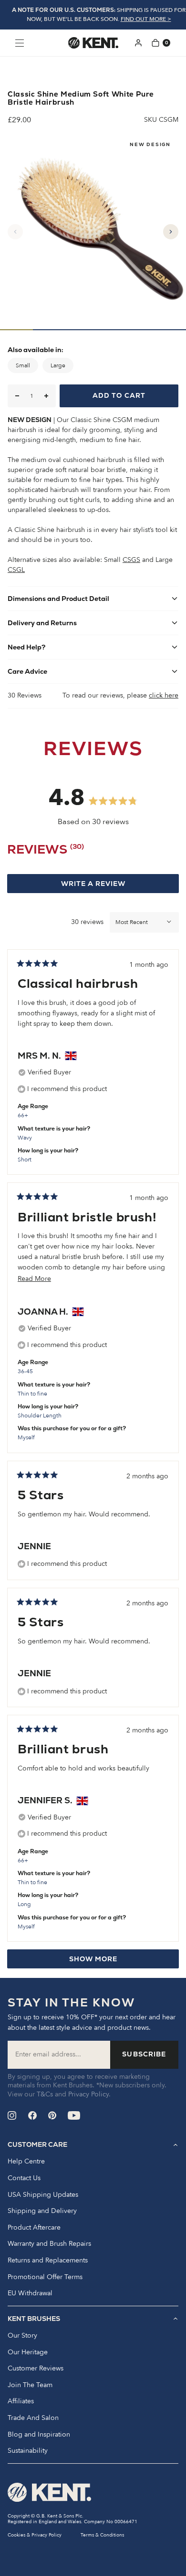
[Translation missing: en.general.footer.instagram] (12, 2115)
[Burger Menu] (20, 43)
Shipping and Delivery (42, 2211)
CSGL (16, 570)
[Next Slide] (171, 232)
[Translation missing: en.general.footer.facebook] (32, 2115)
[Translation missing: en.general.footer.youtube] (74, 2115)
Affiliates (21, 2401)
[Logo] (93, 43)
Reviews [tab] (46, 851)
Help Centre (26, 2162)
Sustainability (28, 2451)
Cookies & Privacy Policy (35, 2535)
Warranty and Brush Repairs (49, 2244)
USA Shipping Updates (43, 2195)
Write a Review (112, 886)
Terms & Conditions (102, 2535)
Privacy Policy (88, 2094)
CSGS (131, 560)
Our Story (22, 2336)
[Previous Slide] (15, 232)
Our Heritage (28, 2352)
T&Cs (45, 2094)
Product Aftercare (34, 2228)
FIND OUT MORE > (146, 19)
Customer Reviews (36, 2369)
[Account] (138, 43)
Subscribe (144, 2054)
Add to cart (119, 395)
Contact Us (24, 2178)
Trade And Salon (33, 2418)
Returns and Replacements (48, 2261)
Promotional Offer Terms (45, 2277)
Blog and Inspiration (39, 2435)
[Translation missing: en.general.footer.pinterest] (52, 2115)
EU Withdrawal (30, 2293)
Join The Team (30, 2385)
